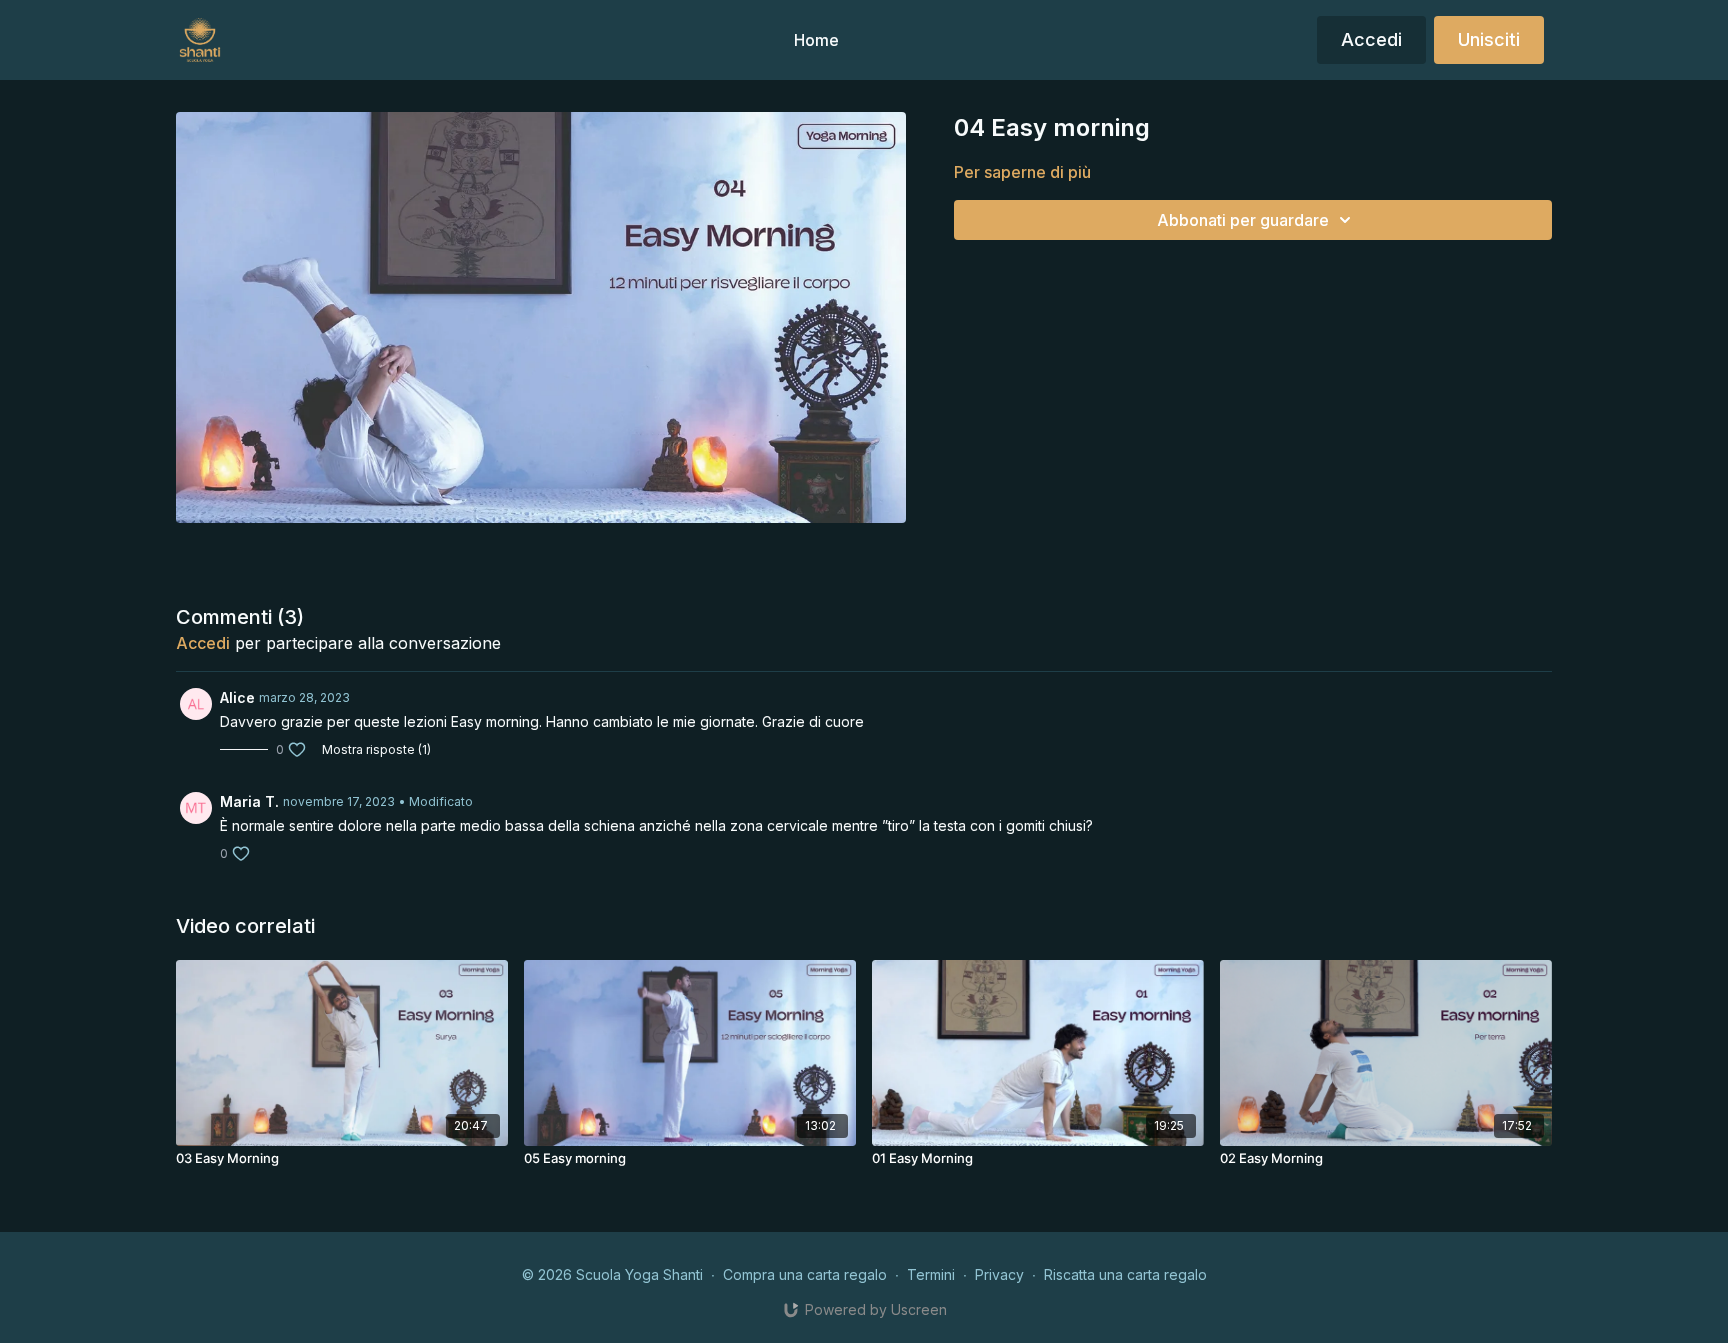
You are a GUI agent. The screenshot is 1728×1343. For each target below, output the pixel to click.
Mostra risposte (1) (376, 749)
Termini (931, 1274)
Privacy (999, 1274)
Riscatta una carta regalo (1125, 1274)
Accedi (203, 643)
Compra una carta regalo (805, 1274)
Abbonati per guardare (1243, 220)
